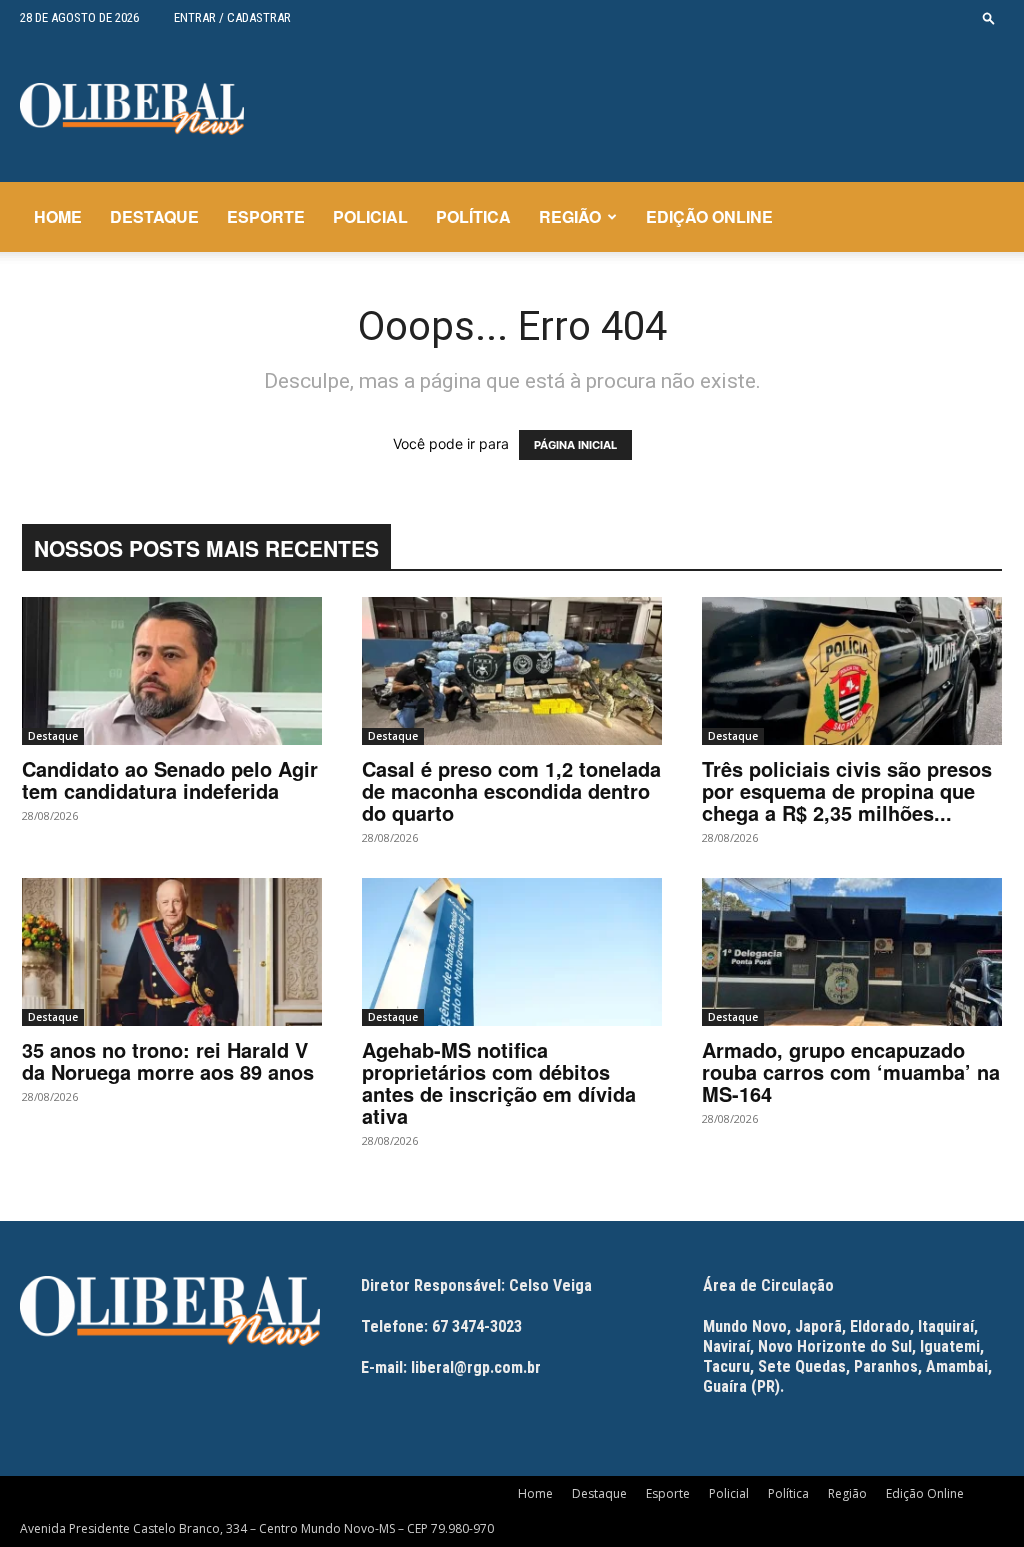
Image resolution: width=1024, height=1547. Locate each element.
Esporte (266, 216)
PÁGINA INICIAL (575, 445)
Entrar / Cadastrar (232, 17)
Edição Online (709, 216)
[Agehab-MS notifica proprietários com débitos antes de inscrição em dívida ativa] (512, 952)
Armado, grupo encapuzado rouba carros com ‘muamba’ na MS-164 (851, 1071)
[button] (989, 17)
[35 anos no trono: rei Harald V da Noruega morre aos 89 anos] (172, 952)
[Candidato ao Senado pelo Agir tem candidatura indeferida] (172, 671)
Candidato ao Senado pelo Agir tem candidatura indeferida (170, 779)
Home (58, 216)
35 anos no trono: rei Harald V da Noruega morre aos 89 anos (168, 1060)
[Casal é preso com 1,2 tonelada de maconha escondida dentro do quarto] (512, 671)
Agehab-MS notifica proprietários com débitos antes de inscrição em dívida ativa (499, 1082)
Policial (370, 216)
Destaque (154, 216)
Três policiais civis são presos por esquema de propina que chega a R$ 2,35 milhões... (847, 790)
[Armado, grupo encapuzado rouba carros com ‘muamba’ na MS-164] (852, 952)
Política (473, 216)
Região (570, 216)
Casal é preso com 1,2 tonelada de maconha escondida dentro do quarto (511, 790)
